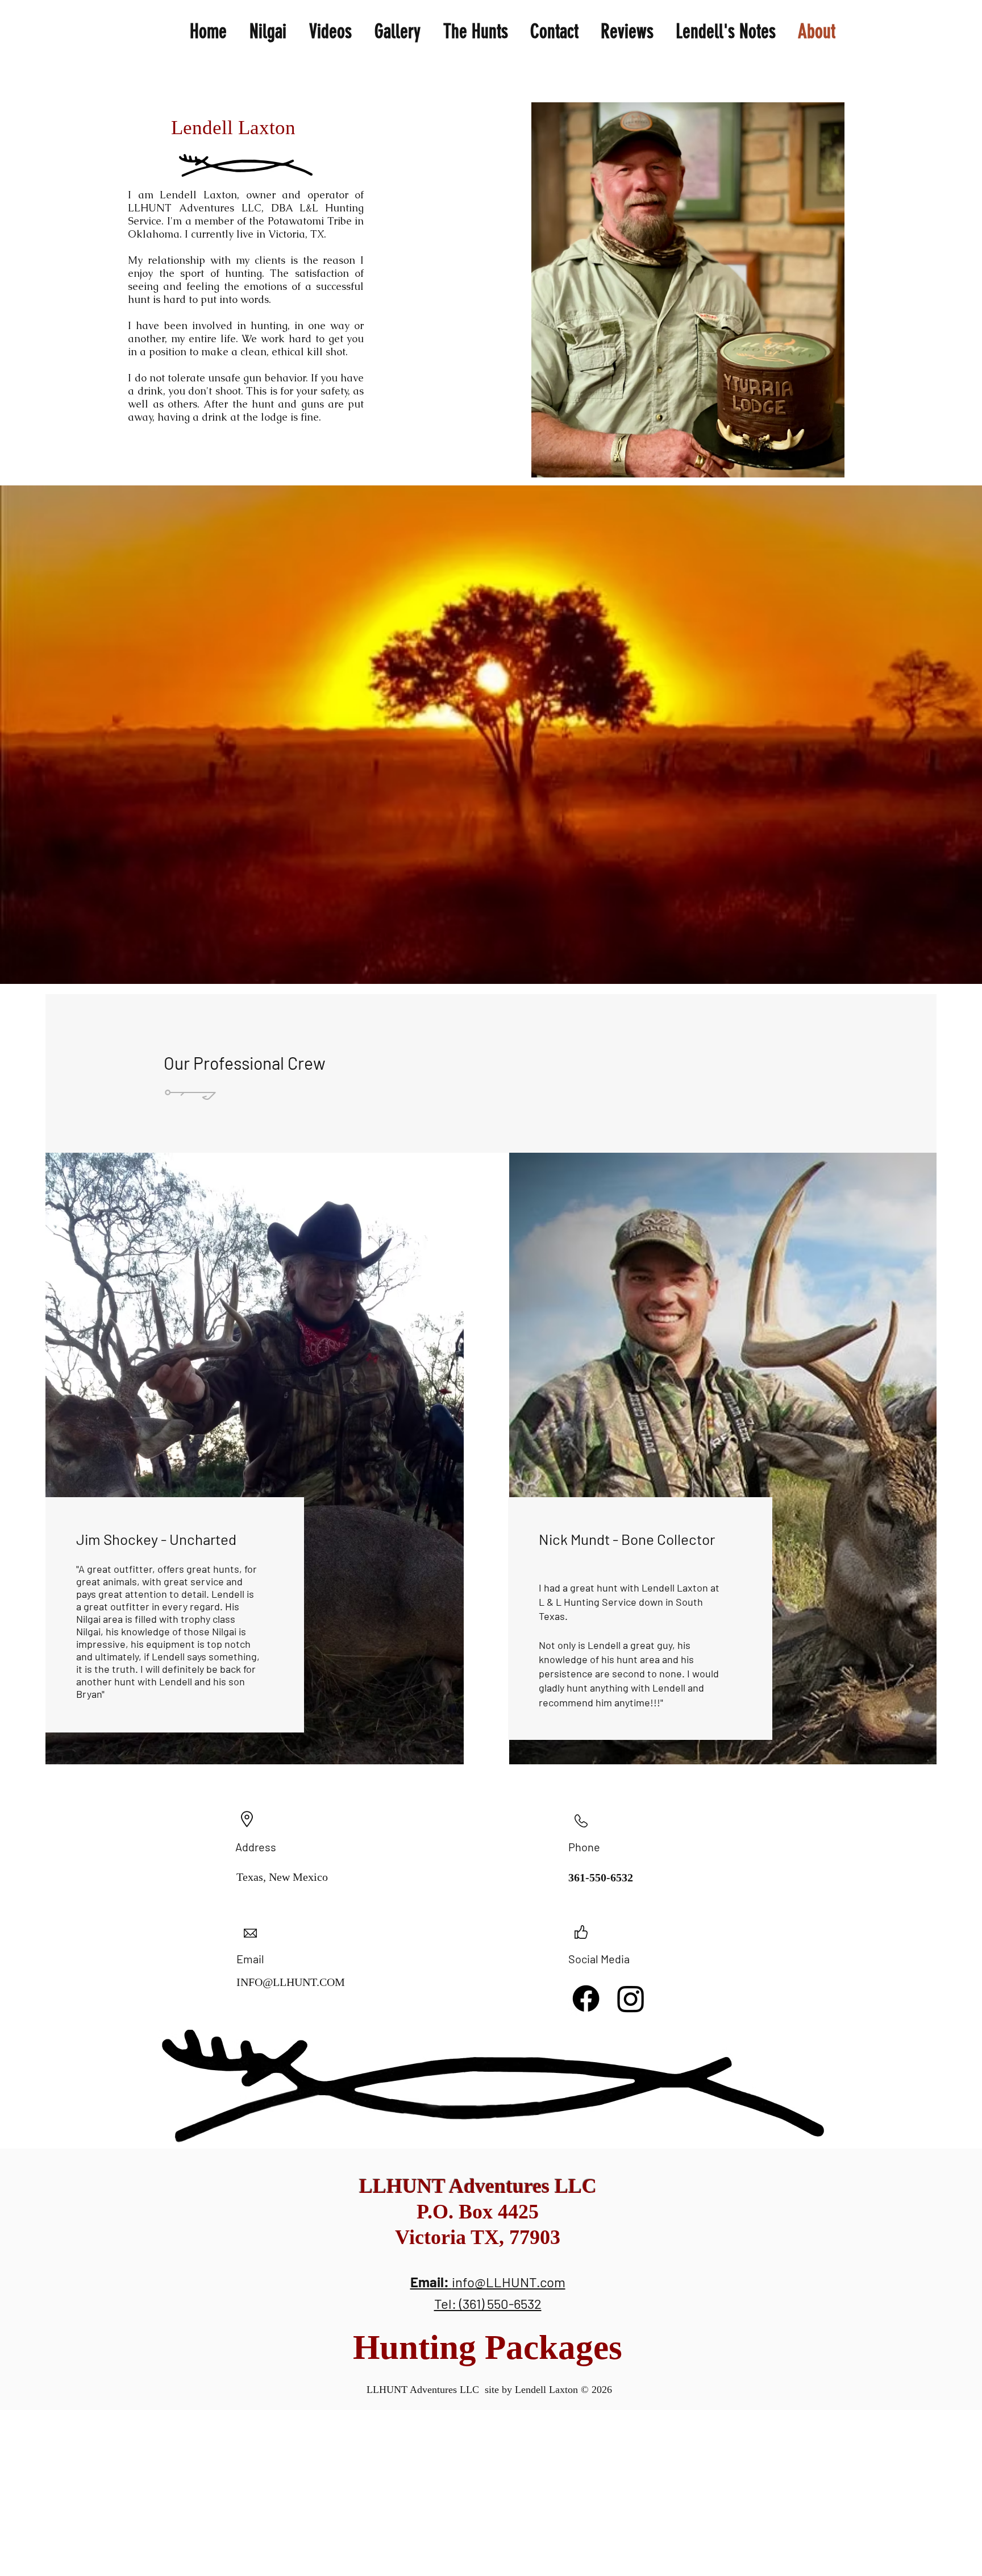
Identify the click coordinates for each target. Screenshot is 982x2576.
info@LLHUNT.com (509, 2282)
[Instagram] (631, 1999)
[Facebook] (586, 1999)
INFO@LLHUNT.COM (291, 1982)
